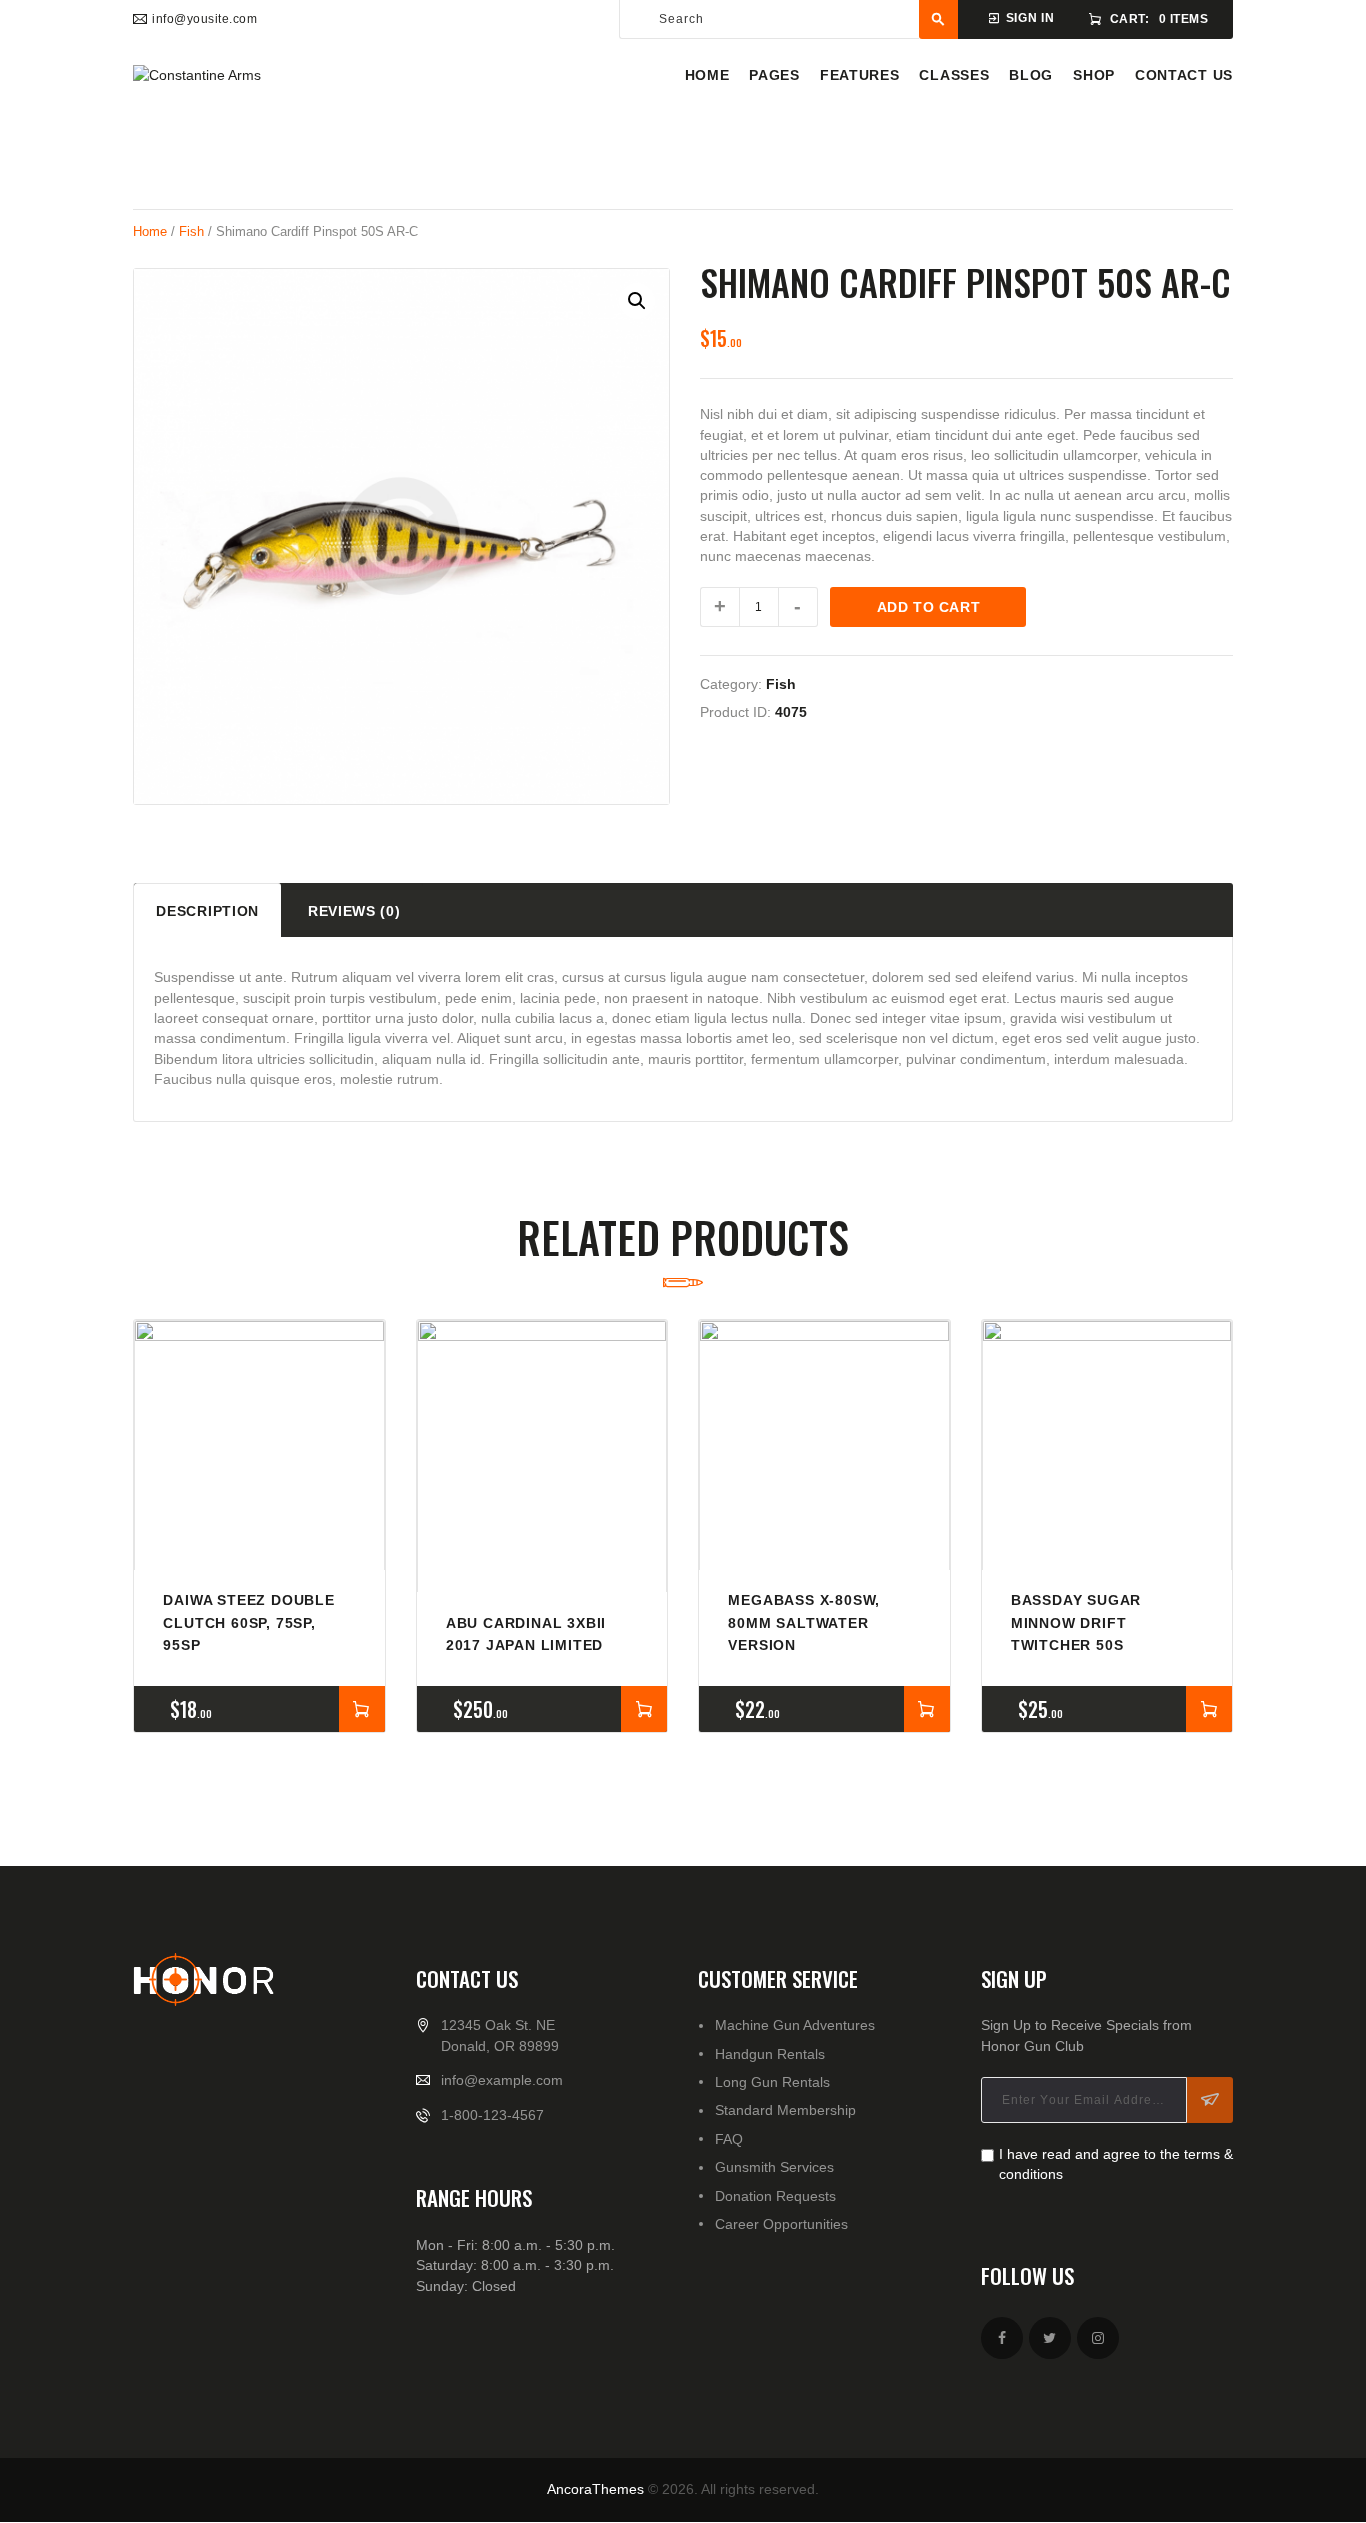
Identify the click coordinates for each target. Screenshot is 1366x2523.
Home (150, 231)
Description (207, 911)
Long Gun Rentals (772, 2082)
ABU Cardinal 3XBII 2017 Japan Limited (526, 1634)
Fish (191, 231)
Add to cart (929, 607)
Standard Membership (785, 2110)
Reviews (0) (354, 911)
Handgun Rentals (770, 2054)
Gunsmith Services (774, 2167)
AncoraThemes (595, 2489)
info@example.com (502, 2080)
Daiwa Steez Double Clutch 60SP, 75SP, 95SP (248, 1622)
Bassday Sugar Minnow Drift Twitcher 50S (1076, 1622)
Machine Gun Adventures (795, 2025)
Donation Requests (775, 2196)
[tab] (207, 909)
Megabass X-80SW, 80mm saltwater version (804, 1622)
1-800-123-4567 (492, 2115)
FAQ (729, 2139)
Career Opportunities (781, 2224)
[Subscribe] (1210, 2100)
